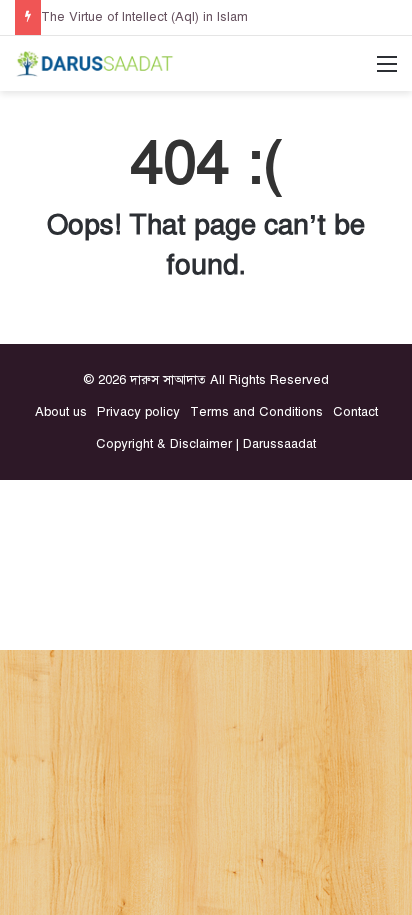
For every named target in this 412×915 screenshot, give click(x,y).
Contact (355, 412)
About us (61, 412)
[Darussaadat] (95, 63)
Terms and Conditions (256, 412)
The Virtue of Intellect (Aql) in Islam (144, 17)
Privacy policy (138, 412)
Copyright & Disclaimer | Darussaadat (206, 444)
